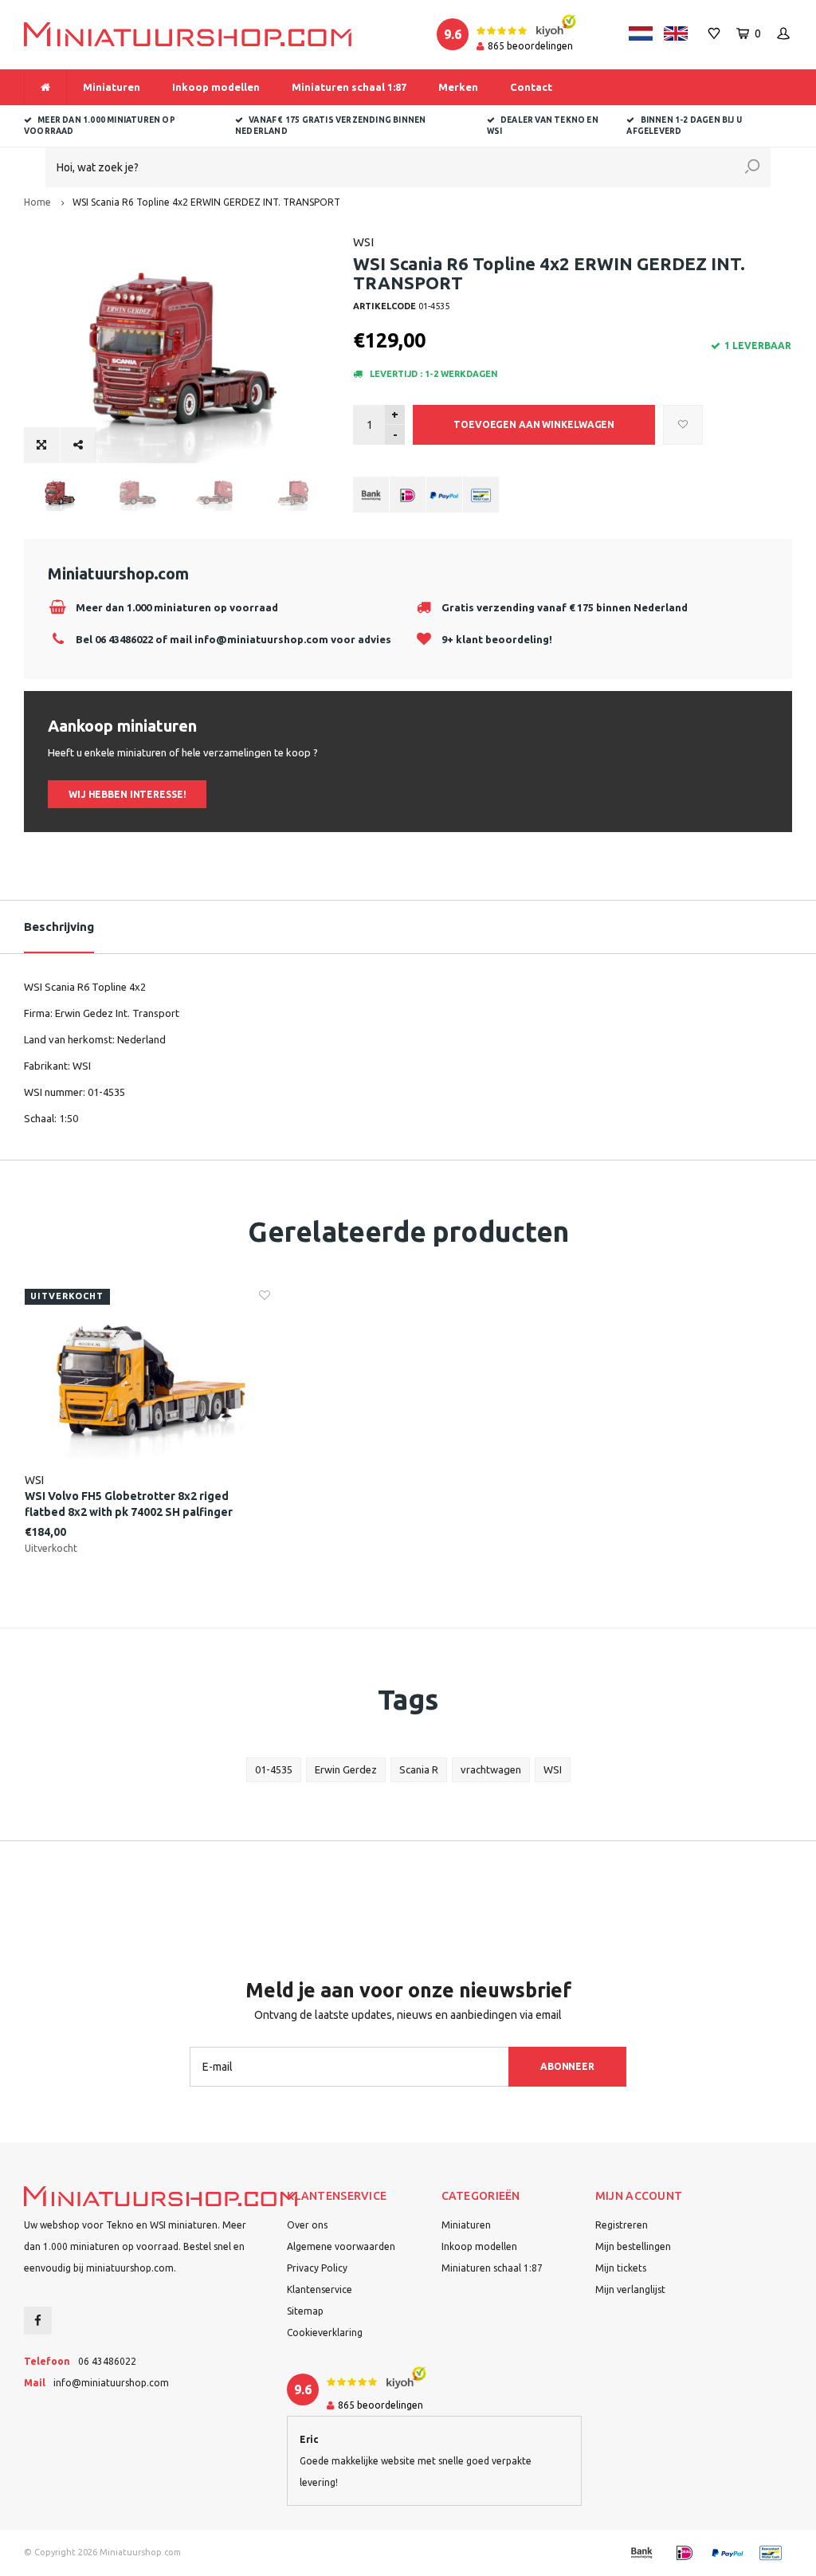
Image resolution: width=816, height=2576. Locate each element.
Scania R (419, 1769)
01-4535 (274, 1769)
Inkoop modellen (216, 87)
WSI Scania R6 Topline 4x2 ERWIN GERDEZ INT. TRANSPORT (206, 202)
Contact (531, 87)
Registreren (622, 2225)
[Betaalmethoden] (371, 495)
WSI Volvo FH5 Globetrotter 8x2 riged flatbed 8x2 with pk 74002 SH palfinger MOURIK (129, 1505)
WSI (363, 242)
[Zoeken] (752, 167)
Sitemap (305, 2311)
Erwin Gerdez (346, 1769)
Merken (458, 87)
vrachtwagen (491, 1769)
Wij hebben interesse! (127, 794)
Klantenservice (320, 2289)
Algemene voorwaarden (341, 2246)
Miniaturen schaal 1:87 (349, 87)
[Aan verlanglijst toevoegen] (683, 425)
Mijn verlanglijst (630, 2289)
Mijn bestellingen (633, 2246)
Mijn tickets (621, 2268)
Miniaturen (112, 87)
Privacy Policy (317, 2268)
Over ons (307, 2225)
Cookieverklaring (325, 2333)
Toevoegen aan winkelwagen (534, 424)
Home (37, 202)
